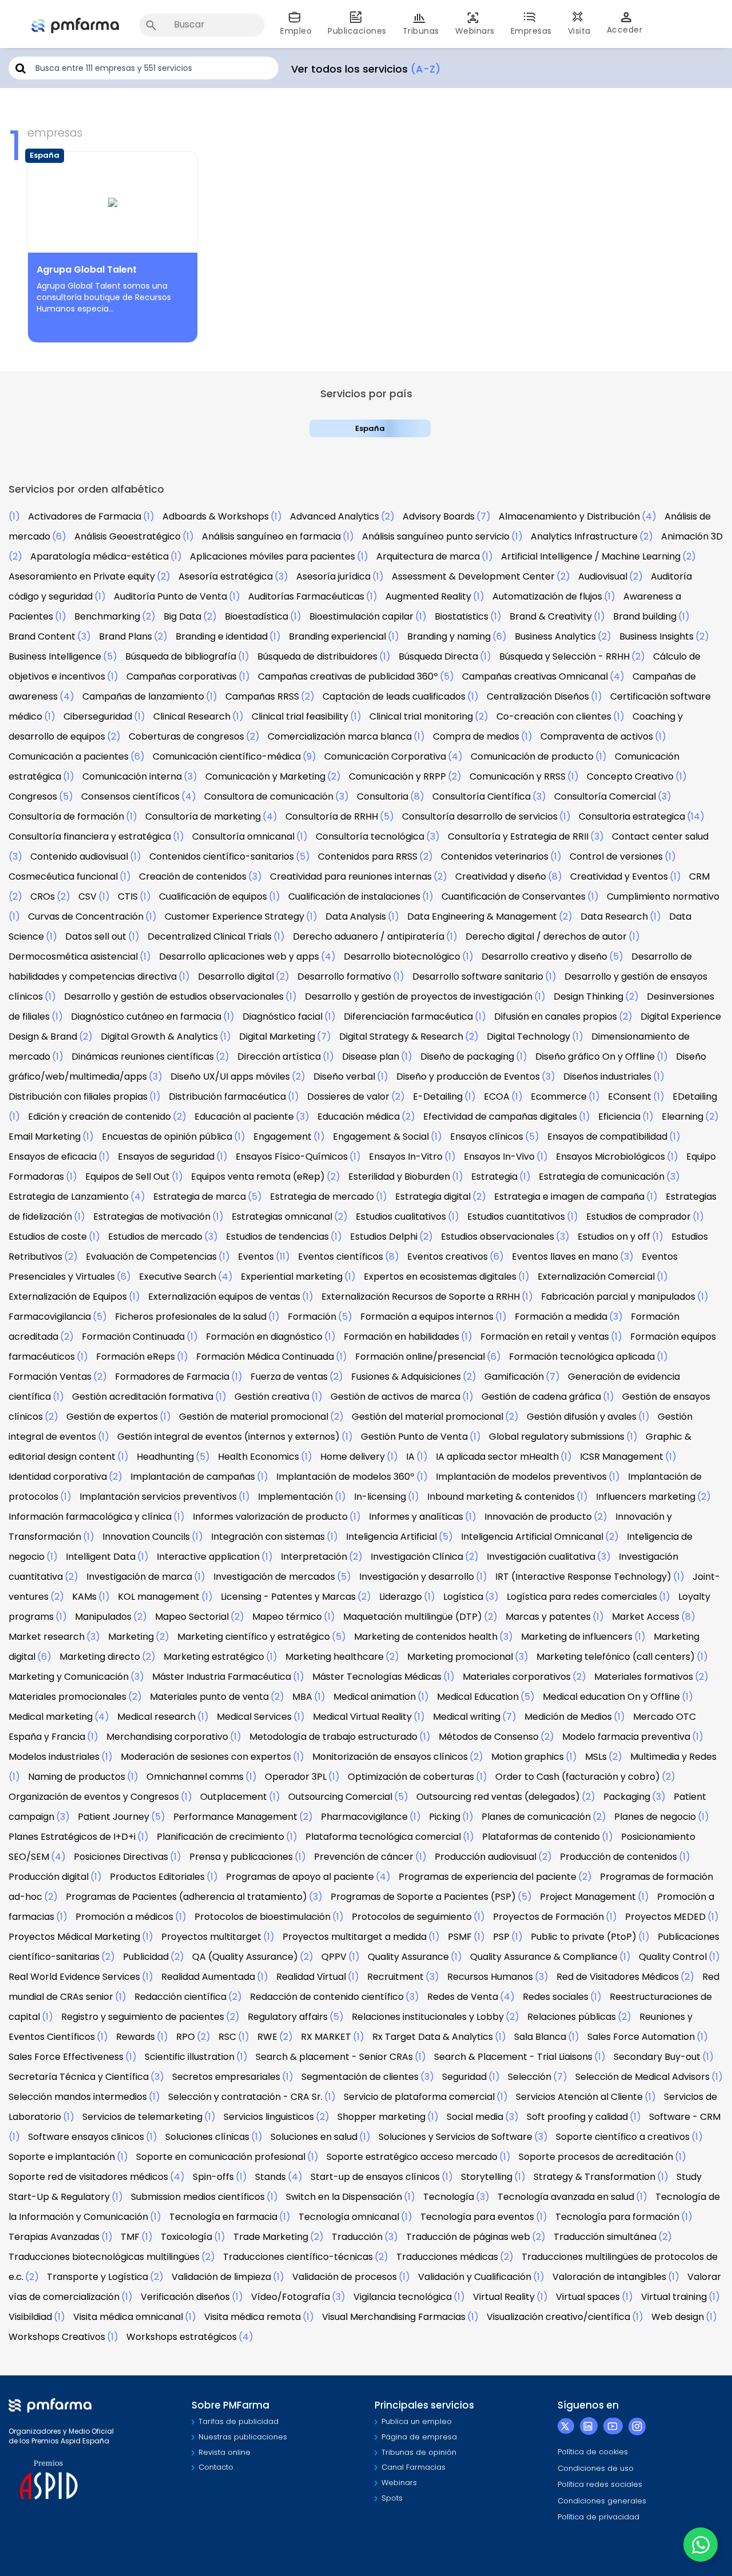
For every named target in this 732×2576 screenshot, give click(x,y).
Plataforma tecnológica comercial (383, 1837)
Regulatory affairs (288, 2017)
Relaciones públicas (572, 2017)
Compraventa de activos (597, 736)
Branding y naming (449, 636)
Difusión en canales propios (556, 1017)
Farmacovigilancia (50, 1317)
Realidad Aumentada (208, 1977)
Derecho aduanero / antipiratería (369, 936)
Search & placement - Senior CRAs (334, 2057)
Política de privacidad (598, 2517)
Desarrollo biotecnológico (402, 956)
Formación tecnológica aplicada (582, 1357)
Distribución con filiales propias (78, 1097)
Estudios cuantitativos (516, 1217)
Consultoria (383, 796)
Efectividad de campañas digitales (500, 1117)
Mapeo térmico (287, 1617)
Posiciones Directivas (121, 1857)
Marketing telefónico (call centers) (616, 1657)
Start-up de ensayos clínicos (375, 2177)
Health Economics (258, 1457)
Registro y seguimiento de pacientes (143, 2017)
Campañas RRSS (262, 696)
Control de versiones (616, 856)
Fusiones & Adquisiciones (406, 1377)
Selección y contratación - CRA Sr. (245, 2097)
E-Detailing (438, 1097)
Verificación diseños (185, 2297)
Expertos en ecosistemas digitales (440, 1277)
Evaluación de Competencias (151, 1257)
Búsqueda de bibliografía (181, 656)
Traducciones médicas (447, 2257)
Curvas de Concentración (86, 916)
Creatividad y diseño (501, 876)
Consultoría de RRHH (332, 816)
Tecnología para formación (617, 2217)
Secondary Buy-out (657, 2057)
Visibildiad (30, 2317)
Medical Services (254, 1717)
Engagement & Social (381, 1137)
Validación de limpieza (221, 2277)
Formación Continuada (133, 1337)
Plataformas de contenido (541, 1837)
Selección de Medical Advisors (643, 2077)
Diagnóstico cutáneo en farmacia (146, 1017)
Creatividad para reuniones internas (351, 876)
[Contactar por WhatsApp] (701, 2545)
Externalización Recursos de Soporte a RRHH (421, 1297)
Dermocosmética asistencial (73, 956)
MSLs (596, 1757)
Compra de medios (476, 736)
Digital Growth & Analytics (159, 1037)
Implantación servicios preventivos (158, 1497)
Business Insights (657, 636)
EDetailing (695, 1097)
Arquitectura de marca (428, 556)
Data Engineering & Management (482, 916)
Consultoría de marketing (203, 816)
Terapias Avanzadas (54, 2237)
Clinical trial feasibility (300, 716)
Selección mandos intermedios (78, 2097)
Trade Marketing (271, 2237)
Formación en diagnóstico (264, 1337)
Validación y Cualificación (475, 2277)
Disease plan (371, 1057)
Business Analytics (555, 636)
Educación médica (359, 1117)
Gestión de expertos (112, 1417)
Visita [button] (579, 31)
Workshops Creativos (57, 2337)
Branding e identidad (222, 636)
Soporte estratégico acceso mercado (412, 2157)
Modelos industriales (54, 1757)
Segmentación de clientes (360, 2077)
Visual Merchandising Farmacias (394, 2317)
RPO (186, 2037)
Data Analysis (356, 916)
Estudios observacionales (498, 1237)
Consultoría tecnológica (370, 836)
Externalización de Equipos (68, 1297)
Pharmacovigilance (364, 1817)
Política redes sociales (600, 2484)
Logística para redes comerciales (582, 1597)
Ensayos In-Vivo (499, 1157)
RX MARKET (326, 2037)
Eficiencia (619, 1117)
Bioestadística (256, 616)
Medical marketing (51, 1717)
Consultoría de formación (66, 816)
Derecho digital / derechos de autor (546, 936)
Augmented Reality (428, 596)
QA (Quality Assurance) (245, 1957)
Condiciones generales (602, 2501)
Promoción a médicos (124, 1917)
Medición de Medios (568, 1717)
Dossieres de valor (348, 1097)
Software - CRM (685, 2117)
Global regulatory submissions (557, 1437)
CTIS (128, 896)
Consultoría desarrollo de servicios (480, 816)
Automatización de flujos (547, 596)
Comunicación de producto (532, 756)
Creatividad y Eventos (619, 876)
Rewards (136, 2037)
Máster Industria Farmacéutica (222, 1677)
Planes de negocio (655, 1817)
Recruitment (395, 1977)
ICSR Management (622, 1457)
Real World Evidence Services (74, 1977)
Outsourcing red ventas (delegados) (498, 1797)
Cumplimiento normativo (663, 896)
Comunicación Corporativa (385, 756)
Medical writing (467, 1717)
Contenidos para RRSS (368, 856)
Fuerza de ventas (289, 1377)
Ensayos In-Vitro (406, 1157)
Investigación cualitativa (541, 1557)
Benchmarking (107, 616)
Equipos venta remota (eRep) (258, 1177)
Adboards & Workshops (216, 516)
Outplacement (234, 1797)
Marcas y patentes (548, 1617)
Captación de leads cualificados (394, 696)
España (370, 428)
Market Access (646, 1617)
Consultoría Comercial (605, 796)
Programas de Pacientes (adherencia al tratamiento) (186, 1897)
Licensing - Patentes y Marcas (288, 1597)
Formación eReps (136, 1357)
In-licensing (380, 1497)
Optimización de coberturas (411, 1777)
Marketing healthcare (335, 1657)
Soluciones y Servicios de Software (455, 2137)
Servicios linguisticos (269, 2117)
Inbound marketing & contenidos (501, 1497)
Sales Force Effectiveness (66, 2057)
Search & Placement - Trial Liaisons (513, 2057)
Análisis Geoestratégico (128, 536)
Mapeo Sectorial (192, 1617)
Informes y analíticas (416, 1517)
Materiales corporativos (517, 1677)
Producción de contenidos (618, 1857)
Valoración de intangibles (609, 2277)
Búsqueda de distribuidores (317, 656)
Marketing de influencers (577, 1637)
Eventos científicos (341, 1257)
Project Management (588, 1897)
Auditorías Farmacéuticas (306, 596)
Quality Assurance (408, 1957)
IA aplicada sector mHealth (497, 1457)
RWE (267, 2037)
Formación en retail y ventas (545, 1337)
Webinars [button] (475, 31)
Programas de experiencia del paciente (488, 1877)
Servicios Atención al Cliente (579, 2097)
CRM (699, 876)
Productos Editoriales (157, 1877)
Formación (312, 1317)
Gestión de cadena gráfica (541, 1397)
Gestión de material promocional (254, 1417)
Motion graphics (528, 1757)
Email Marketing (45, 1137)
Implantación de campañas (193, 1477)
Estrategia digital (433, 1197)
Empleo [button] (296, 31)
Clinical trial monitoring (421, 716)
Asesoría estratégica (226, 576)
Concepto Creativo (630, 776)
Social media (475, 2117)
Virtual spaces (588, 2297)
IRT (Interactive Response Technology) (583, 1577)
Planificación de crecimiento (220, 1837)
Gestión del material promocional (427, 1417)
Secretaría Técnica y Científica (79, 2077)
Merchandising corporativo (167, 1737)
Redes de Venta (463, 1997)
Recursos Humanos (490, 1977)
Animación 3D (692, 536)
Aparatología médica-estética (100, 556)
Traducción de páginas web (468, 2237)
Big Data (182, 616)
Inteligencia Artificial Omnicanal (532, 1537)
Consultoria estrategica (632, 816)
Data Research (614, 916)
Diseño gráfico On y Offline (595, 1057)
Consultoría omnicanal (243, 836)
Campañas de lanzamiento (143, 696)
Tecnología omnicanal (349, 2217)
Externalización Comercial (596, 1277)
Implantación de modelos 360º (345, 1477)
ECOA (497, 1097)
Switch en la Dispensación (344, 2197)
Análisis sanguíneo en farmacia (271, 536)
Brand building (645, 616)
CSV (87, 896)
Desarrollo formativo (344, 977)
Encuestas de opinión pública (167, 1137)
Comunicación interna (132, 776)
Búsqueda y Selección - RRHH (564, 656)
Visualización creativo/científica (558, 2317)
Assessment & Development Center (473, 576)
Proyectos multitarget (211, 1937)
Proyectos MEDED (665, 1917)
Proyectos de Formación (548, 1917)
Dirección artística (279, 1057)
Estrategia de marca (200, 1197)
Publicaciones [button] (357, 31)
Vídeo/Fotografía (291, 2297)
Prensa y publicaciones (241, 1857)
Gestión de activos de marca (395, 1397)
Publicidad (146, 1957)
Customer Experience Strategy (234, 916)
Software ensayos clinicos (86, 2137)
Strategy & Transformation (594, 2177)
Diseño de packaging (467, 1057)
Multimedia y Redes (673, 1757)
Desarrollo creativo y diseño (544, 956)
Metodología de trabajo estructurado (333, 1737)
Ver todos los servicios (366, 69)
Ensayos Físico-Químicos (292, 1157)
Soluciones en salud (314, 2137)
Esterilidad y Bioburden (399, 1177)
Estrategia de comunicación (602, 1177)
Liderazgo (401, 1597)
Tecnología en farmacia (223, 2217)
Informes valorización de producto (270, 1517)
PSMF (460, 1937)
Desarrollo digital (236, 977)
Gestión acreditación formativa (143, 1397)
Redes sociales (556, 1997)
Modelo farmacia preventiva (626, 1737)
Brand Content (42, 636)
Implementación (295, 1497)
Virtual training (674, 2297)
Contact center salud (660, 836)
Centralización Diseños (538, 696)
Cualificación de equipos (213, 896)
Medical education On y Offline (611, 1697)
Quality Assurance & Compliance (544, 1957)
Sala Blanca (540, 2037)
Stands (270, 2177)
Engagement (283, 1137)
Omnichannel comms (195, 1777)
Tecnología (449, 2197)
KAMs (84, 1597)
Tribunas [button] (421, 31)
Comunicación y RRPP (397, 776)
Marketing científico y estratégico (254, 1637)
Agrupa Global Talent (87, 270)
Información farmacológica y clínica (90, 1517)
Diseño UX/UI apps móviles (230, 1077)
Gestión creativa (272, 1397)
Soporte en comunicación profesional (221, 2157)
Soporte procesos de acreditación (596, 2157)
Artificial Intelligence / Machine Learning (591, 556)
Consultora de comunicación (269, 796)
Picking (445, 1817)
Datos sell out (96, 936)
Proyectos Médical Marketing (74, 1937)
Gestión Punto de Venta (414, 1437)
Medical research (156, 1717)
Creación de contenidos (193, 876)
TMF (130, 2237)
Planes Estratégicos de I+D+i (72, 1837)
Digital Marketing (277, 1037)
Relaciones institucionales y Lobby (428, 2017)
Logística (463, 1597)
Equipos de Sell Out (128, 1177)
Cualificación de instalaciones (354, 896)
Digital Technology (528, 1037)
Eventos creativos (447, 1257)
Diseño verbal (344, 1077)
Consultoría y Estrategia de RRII (518, 836)
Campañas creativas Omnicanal (535, 676)
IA (410, 1457)
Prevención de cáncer (364, 1857)
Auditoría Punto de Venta (170, 596)
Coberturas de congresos (186, 736)
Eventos (256, 1257)
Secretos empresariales (226, 2077)
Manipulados (103, 1617)
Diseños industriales (607, 1077)
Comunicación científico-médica (227, 756)
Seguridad (464, 2077)
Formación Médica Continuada (265, 1357)
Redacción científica (180, 1997)
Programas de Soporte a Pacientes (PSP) (423, 1897)
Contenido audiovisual (79, 856)
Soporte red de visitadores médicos (88, 2177)
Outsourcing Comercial (340, 1797)
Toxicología (186, 2237)
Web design (678, 2317)
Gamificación (514, 1377)
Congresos (33, 796)
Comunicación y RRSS (518, 776)
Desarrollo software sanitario (478, 977)
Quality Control (673, 1957)
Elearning (683, 1117)
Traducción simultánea (605, 2237)
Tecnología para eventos (477, 2217)
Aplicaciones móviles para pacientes (272, 556)
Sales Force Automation (641, 2037)
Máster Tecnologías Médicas (377, 1677)
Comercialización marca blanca (340, 736)
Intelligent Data (101, 1557)
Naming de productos (77, 1777)
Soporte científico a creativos (623, 2137)
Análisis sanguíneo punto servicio (436, 536)
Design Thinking (588, 997)
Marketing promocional (460, 1657)
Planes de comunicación (536, 1817)
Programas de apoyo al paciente (300, 1877)
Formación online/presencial (420, 1357)
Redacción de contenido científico (327, 1997)
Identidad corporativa (58, 1477)
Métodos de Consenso (489, 1737)
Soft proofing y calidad (577, 2117)
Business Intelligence (55, 656)
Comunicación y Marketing (265, 776)
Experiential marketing (292, 1277)
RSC (227, 2037)
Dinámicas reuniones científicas (143, 1057)
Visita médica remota (252, 2317)
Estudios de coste (48, 1237)
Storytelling (487, 2177)
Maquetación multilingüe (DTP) (413, 1617)
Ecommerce (559, 1097)
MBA (302, 1697)
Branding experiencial (337, 636)
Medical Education (478, 1697)
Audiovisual (603, 576)
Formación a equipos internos (427, 1317)
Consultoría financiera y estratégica (90, 836)
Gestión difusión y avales (582, 1417)
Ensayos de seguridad (166, 1157)
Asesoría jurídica (333, 576)
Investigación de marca (139, 1577)
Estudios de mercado (155, 1237)
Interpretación (314, 1557)
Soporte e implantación (62, 2157)
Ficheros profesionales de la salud (191, 1317)
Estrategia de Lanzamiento (69, 1197)
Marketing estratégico (214, 1657)
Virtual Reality (504, 2297)
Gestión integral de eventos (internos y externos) (228, 1437)
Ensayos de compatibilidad (607, 1137)
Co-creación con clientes (554, 716)
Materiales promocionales (67, 1697)
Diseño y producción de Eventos (468, 1077)
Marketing (131, 1637)
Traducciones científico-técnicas (298, 2257)
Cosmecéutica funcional (63, 876)
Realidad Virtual (311, 1977)
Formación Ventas (50, 1377)
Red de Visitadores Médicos (618, 1977)
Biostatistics (462, 616)
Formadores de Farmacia (172, 1377)
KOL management (159, 1597)
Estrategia (494, 1177)
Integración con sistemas (268, 1537)
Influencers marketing (646, 1497)
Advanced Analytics (335, 516)
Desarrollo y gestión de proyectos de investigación (419, 997)
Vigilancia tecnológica (403, 2297)
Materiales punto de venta (209, 1697)
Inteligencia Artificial (391, 1537)
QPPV (334, 1957)
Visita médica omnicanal (128, 2317)
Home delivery (353, 1457)
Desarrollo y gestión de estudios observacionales (174, 997)
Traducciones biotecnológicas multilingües (104, 2257)
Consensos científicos (130, 796)
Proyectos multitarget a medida (355, 1937)
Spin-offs (213, 2177)
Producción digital (49, 1877)
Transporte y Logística (98, 2277)
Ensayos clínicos (487, 1137)
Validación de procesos (345, 2277)
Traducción (357, 2237)
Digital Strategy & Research (401, 1037)
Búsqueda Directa (438, 656)
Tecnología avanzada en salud (566, 2197)
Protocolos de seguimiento (412, 1917)
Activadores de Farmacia (85, 516)
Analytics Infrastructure (584, 536)
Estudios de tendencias (277, 1237)
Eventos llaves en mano (565, 1257)
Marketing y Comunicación (69, 1677)
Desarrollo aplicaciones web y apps (239, 956)
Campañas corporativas (182, 676)
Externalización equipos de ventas (224, 1297)
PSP (501, 1937)
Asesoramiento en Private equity (82, 576)
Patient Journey (114, 1817)
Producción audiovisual (486, 1857)
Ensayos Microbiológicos (610, 1157)
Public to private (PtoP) (584, 1937)
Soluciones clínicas (207, 2137)
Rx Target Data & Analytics (433, 2037)
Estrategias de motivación (152, 1217)
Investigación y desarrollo (417, 1577)
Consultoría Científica (482, 796)
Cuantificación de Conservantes (514, 896)
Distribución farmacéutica (227, 1097)
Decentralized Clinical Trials (210, 936)
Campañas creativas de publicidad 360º (348, 676)
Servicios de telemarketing (142, 2117)
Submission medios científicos (198, 2197)
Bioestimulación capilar (361, 616)
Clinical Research (192, 716)
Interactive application (208, 1557)
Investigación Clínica (417, 1557)
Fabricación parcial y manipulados (618, 1297)
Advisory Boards (439, 516)
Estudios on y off (614, 1237)
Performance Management (235, 1817)
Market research (47, 1637)
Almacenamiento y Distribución (569, 516)
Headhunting (165, 1457)
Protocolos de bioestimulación (262, 1917)
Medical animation (375, 1697)
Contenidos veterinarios (495, 856)
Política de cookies (593, 2452)
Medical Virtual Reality (362, 1717)
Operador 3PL (296, 1777)
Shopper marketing (381, 2117)
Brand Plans (126, 636)
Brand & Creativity (551, 616)
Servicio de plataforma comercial (419, 2097)
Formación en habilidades (401, 1337)
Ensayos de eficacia (53, 1157)
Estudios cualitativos (401, 1217)
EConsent (630, 1097)
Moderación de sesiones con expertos (206, 1757)
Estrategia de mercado (322, 1197)
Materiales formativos (644, 1677)
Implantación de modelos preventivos (521, 1477)
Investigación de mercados (274, 1577)
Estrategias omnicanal (282, 1217)
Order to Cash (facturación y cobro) (578, 1777)
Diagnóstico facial (283, 1017)
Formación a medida (561, 1317)
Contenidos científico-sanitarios (222, 856)
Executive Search (178, 1277)
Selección (530, 2077)
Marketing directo (100, 1657)
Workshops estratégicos (182, 2337)
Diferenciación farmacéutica (408, 1017)
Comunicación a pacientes (69, 756)
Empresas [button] (531, 31)
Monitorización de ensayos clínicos (390, 1757)
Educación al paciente (244, 1117)
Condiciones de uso (596, 2468)
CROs (43, 896)
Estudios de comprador (638, 1217)
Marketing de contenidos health (426, 1637)
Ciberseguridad (98, 716)
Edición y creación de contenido (100, 1117)
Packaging (627, 1797)
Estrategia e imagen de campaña (569, 1197)
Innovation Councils (146, 1537)
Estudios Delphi (384, 1237)
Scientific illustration (190, 2057)
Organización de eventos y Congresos (94, 1797)
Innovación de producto (538, 1517)
